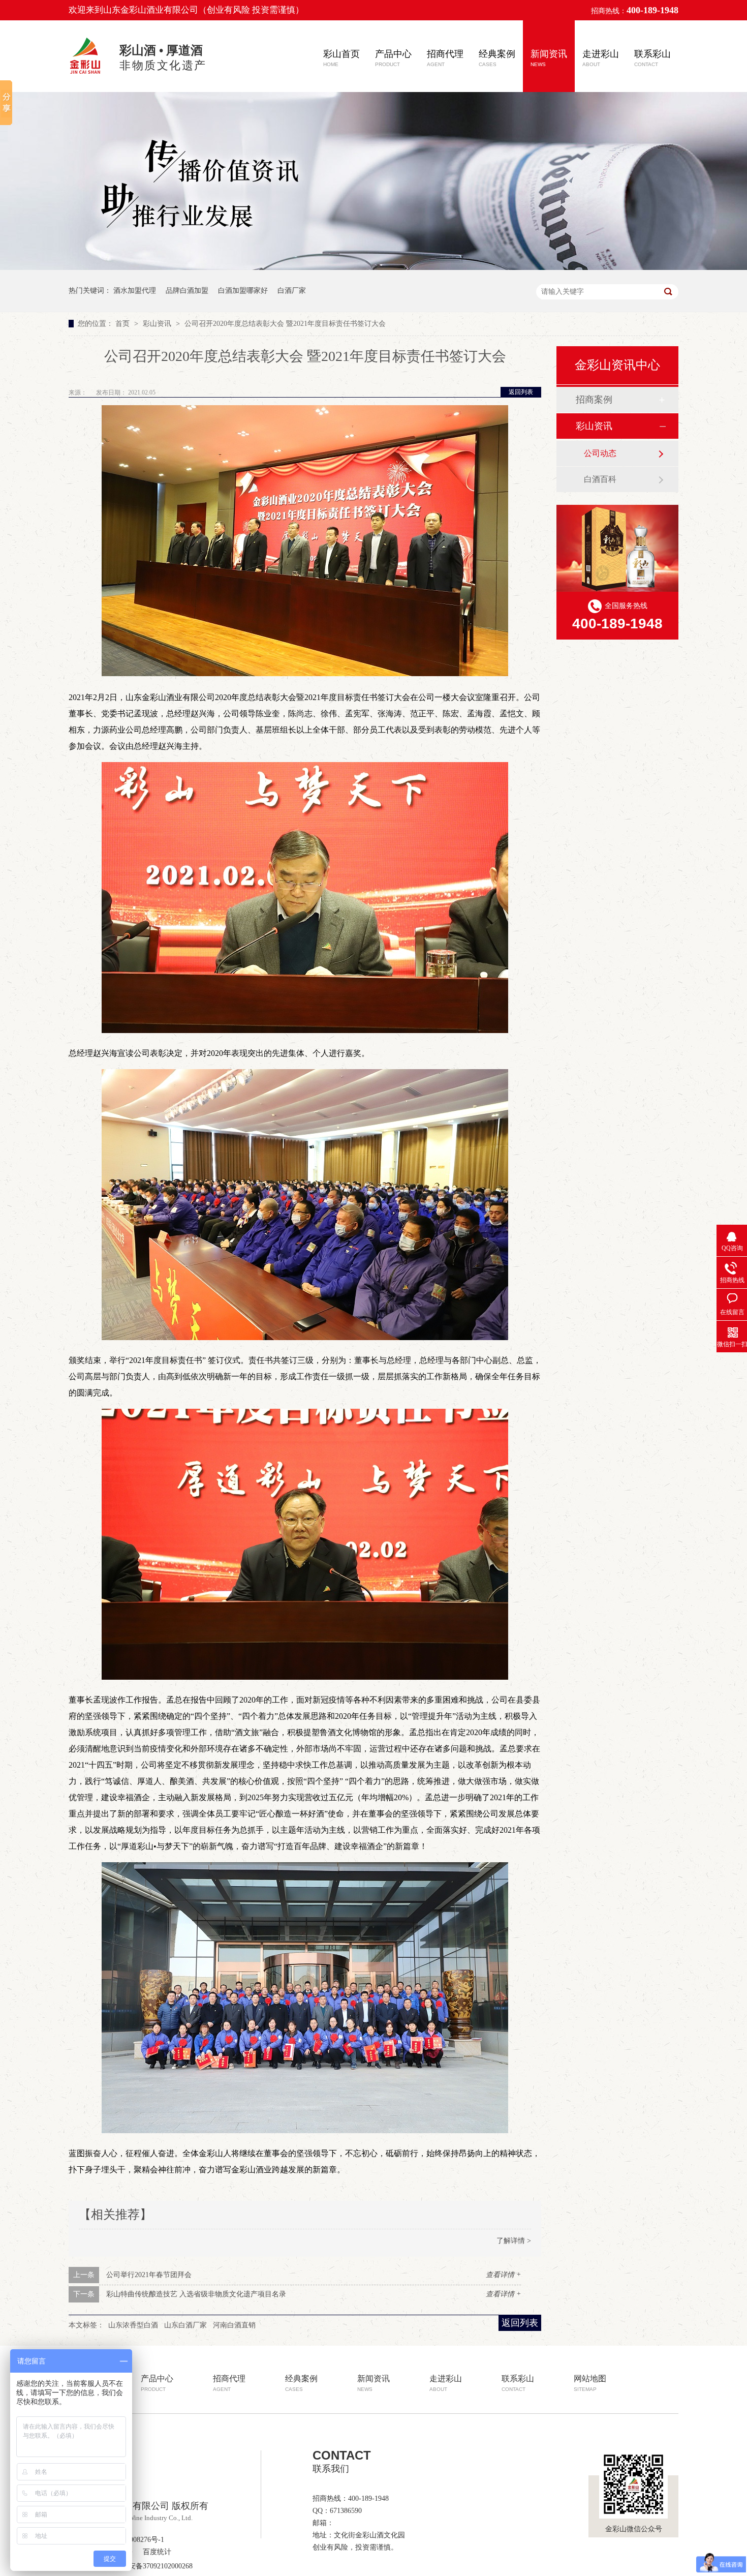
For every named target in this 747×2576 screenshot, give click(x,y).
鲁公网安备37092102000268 (150, 2566)
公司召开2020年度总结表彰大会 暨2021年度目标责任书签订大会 (285, 324)
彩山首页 (341, 58)
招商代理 (445, 58)
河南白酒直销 (234, 2325)
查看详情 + (503, 2275)
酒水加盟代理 (135, 291)
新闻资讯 (549, 58)
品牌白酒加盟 (187, 291)
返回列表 (521, 392)
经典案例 (497, 58)
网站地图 (590, 2383)
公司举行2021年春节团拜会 (149, 2275)
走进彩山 (601, 58)
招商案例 (594, 400)
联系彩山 (652, 58)
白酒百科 (600, 479)
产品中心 (393, 58)
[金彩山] (86, 75)
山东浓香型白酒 (133, 2325)
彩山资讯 (158, 324)
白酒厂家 (292, 291)
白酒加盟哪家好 (243, 291)
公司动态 (600, 453)
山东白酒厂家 (185, 2325)
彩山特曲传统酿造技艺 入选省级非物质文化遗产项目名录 (196, 2294)
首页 (123, 324)
